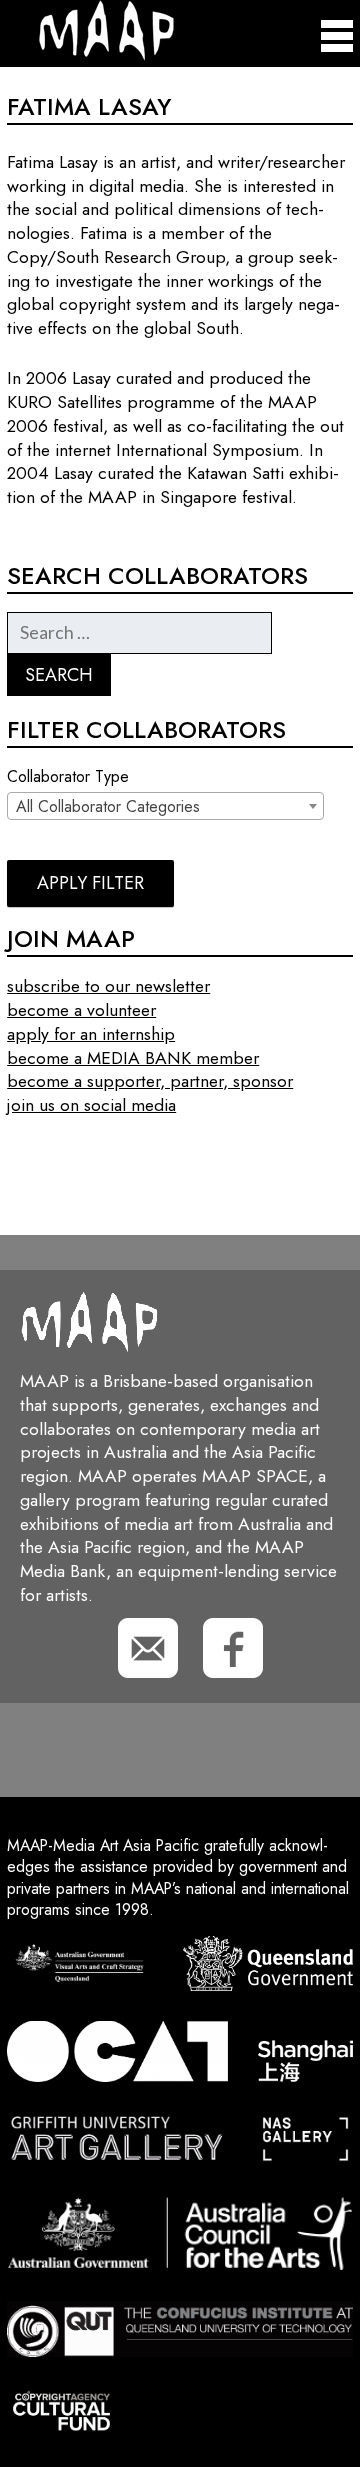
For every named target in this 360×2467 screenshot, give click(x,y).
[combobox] (165, 806)
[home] (90, 55)
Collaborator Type (68, 777)
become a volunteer (81, 1010)
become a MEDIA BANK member (133, 1058)
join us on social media (91, 1105)
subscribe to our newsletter (108, 986)
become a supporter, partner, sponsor (150, 1081)
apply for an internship (91, 1034)
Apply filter (90, 883)
